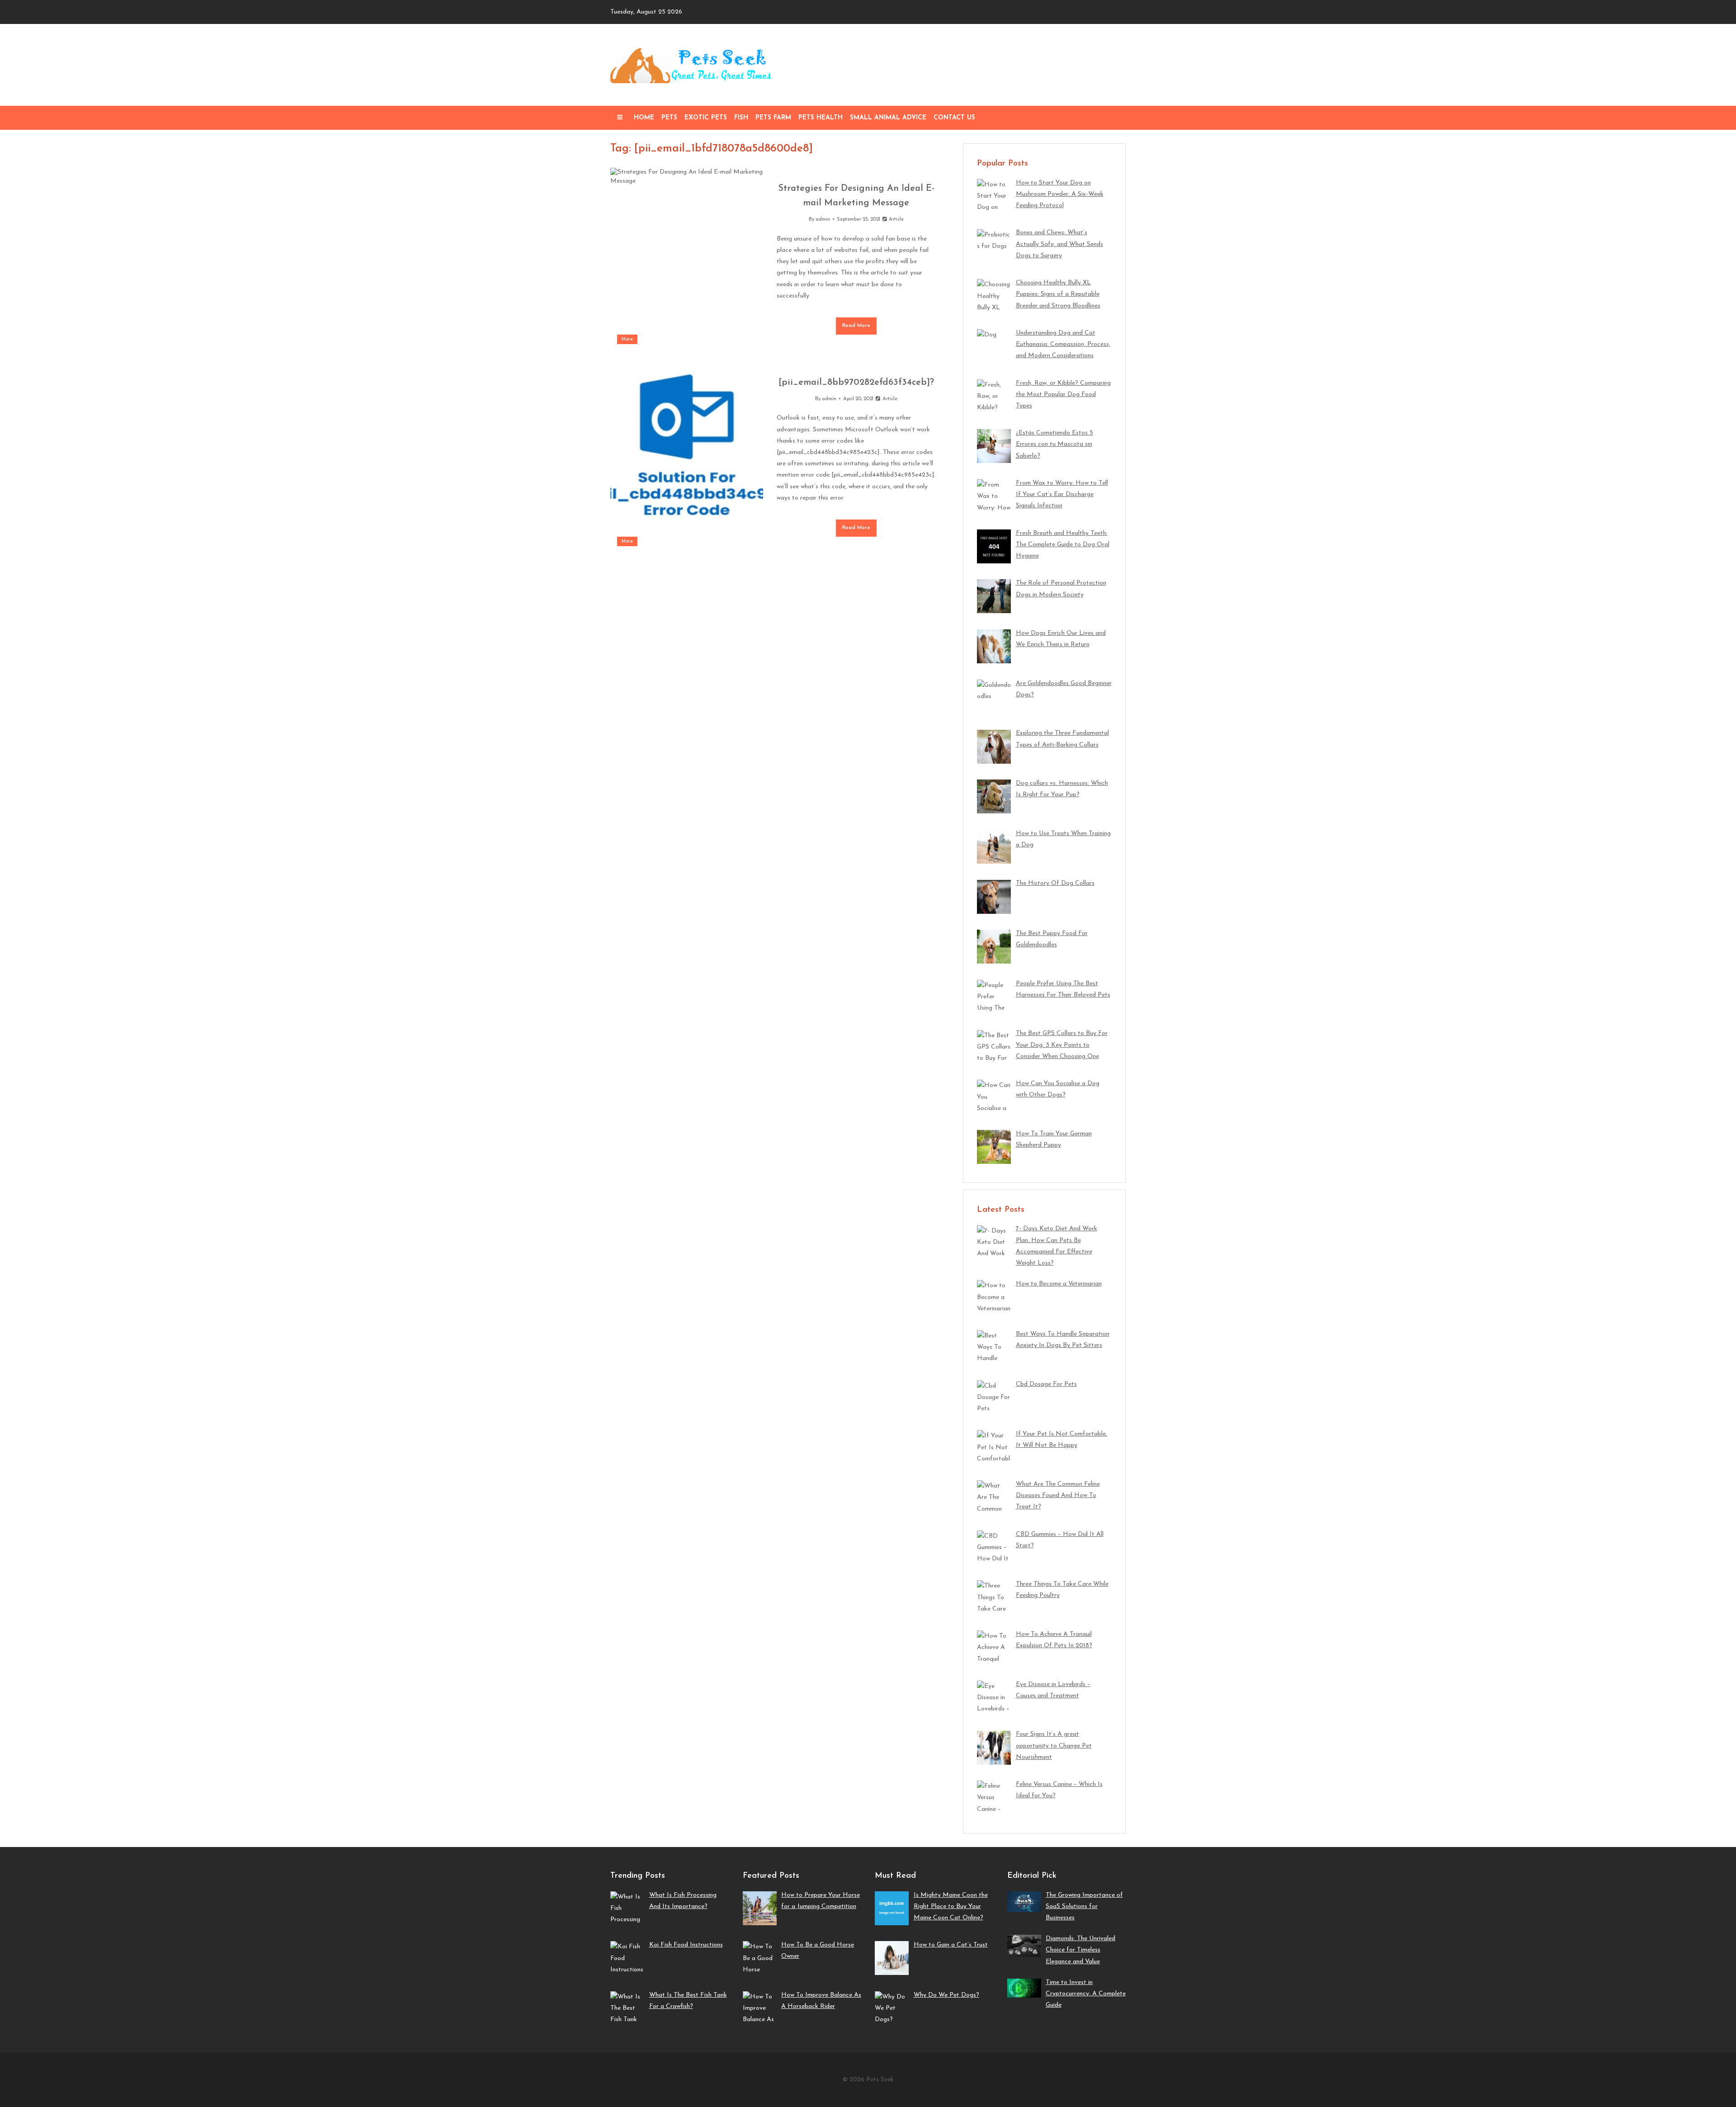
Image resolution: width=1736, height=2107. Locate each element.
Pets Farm (773, 118)
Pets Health (821, 118)
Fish (741, 118)
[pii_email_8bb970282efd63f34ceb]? (856, 383)
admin (823, 220)
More (627, 339)
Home (644, 118)
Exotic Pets (706, 118)
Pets (669, 118)
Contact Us (954, 118)
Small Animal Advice (888, 118)
